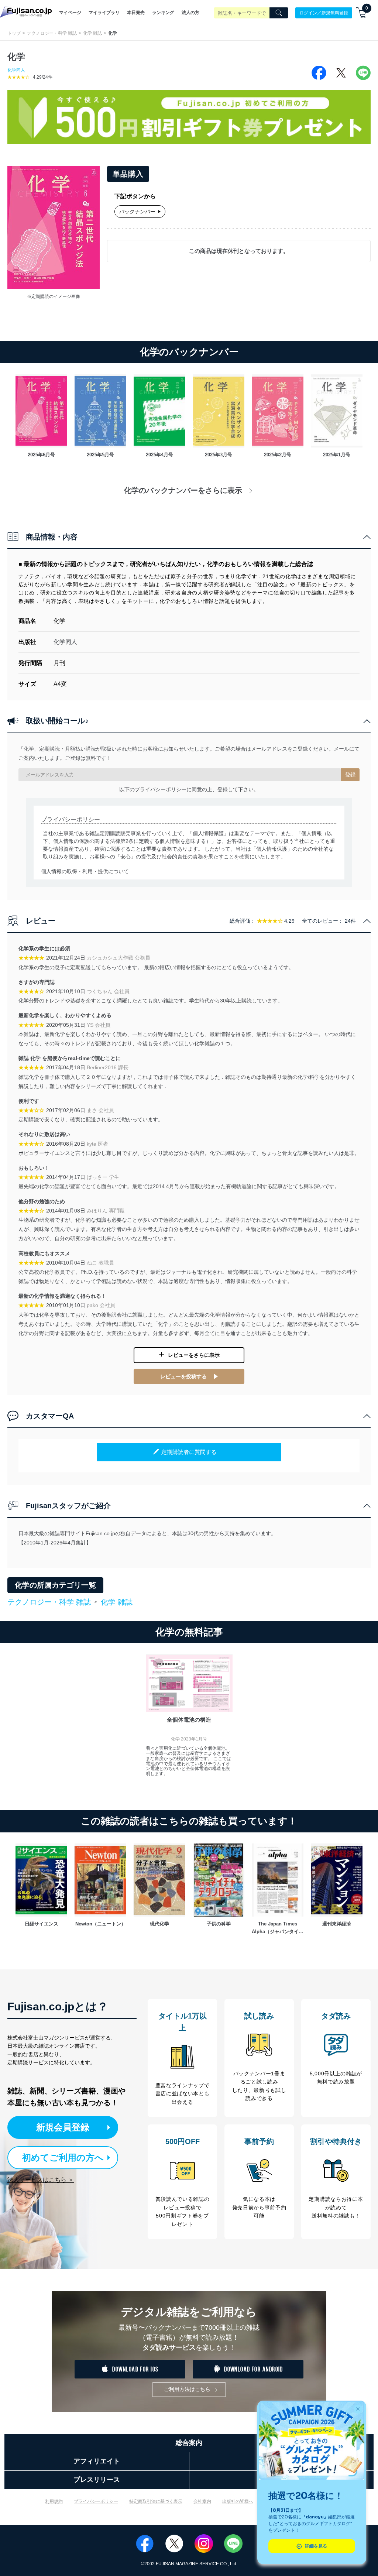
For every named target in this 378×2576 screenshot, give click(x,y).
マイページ (70, 13)
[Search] (279, 13)
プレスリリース (97, 2480)
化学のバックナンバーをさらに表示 (183, 490)
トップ (14, 33)
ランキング (163, 13)
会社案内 (202, 2501)
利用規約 (54, 2501)
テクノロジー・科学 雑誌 (52, 33)
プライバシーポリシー (96, 2501)
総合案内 (189, 2443)
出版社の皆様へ (238, 2501)
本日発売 (136, 13)
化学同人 (16, 70)
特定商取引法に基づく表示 (156, 2501)
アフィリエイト (97, 2461)
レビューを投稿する (183, 1376)
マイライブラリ (104, 13)
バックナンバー (137, 212)
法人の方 (190, 13)
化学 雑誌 (92, 33)
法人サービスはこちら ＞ (41, 2180)
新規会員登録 (63, 2127)
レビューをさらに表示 (194, 1355)
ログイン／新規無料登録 (324, 13)
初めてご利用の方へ (63, 2157)
